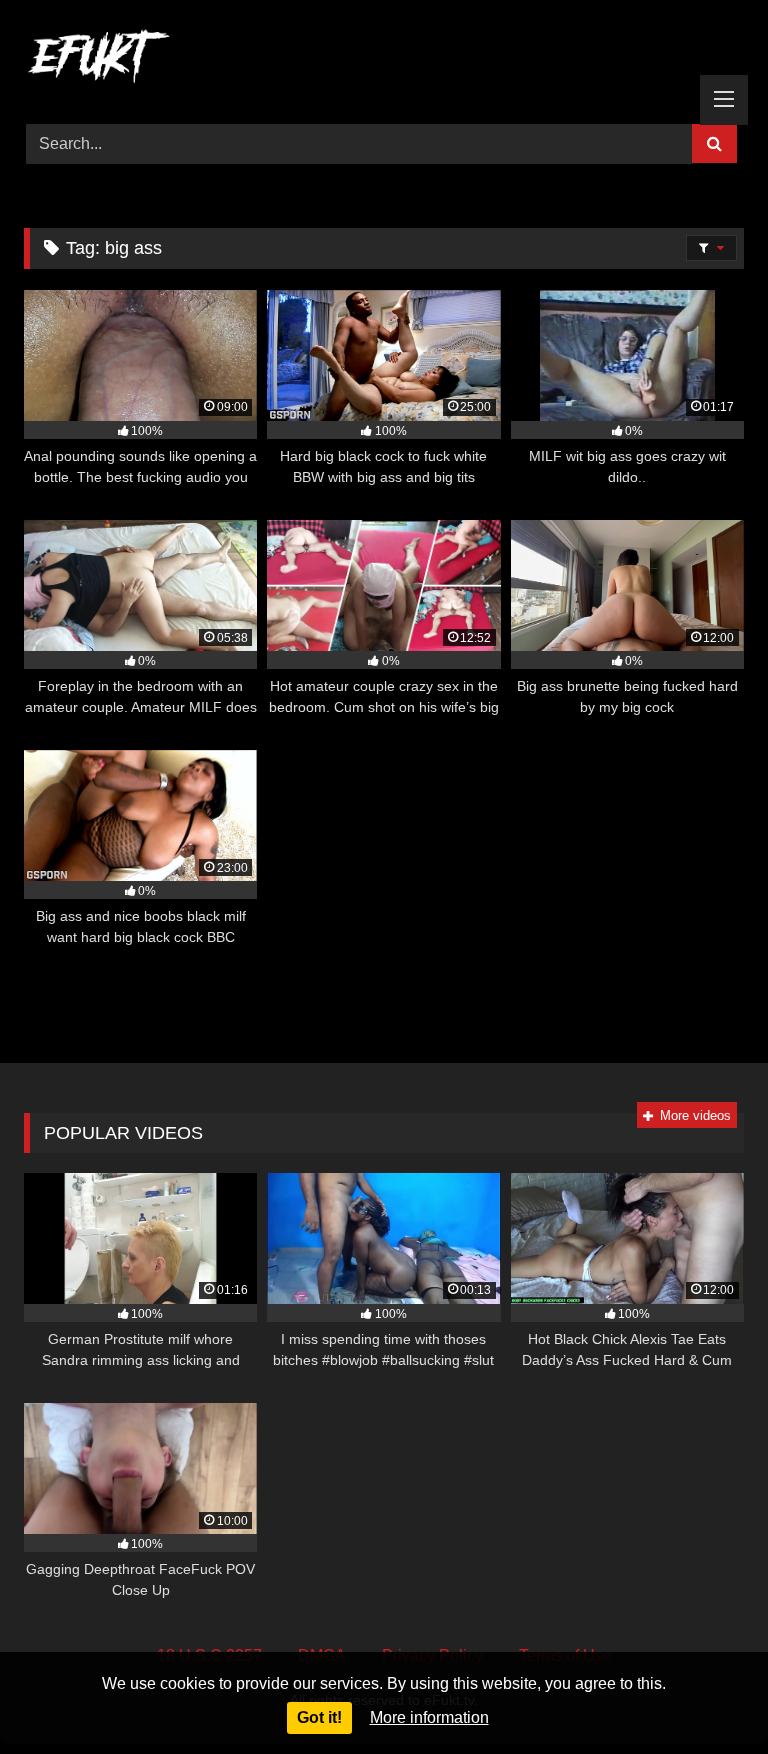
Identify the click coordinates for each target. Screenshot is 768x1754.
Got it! (319, 1717)
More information (429, 1717)
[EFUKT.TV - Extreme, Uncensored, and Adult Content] (384, 60)
